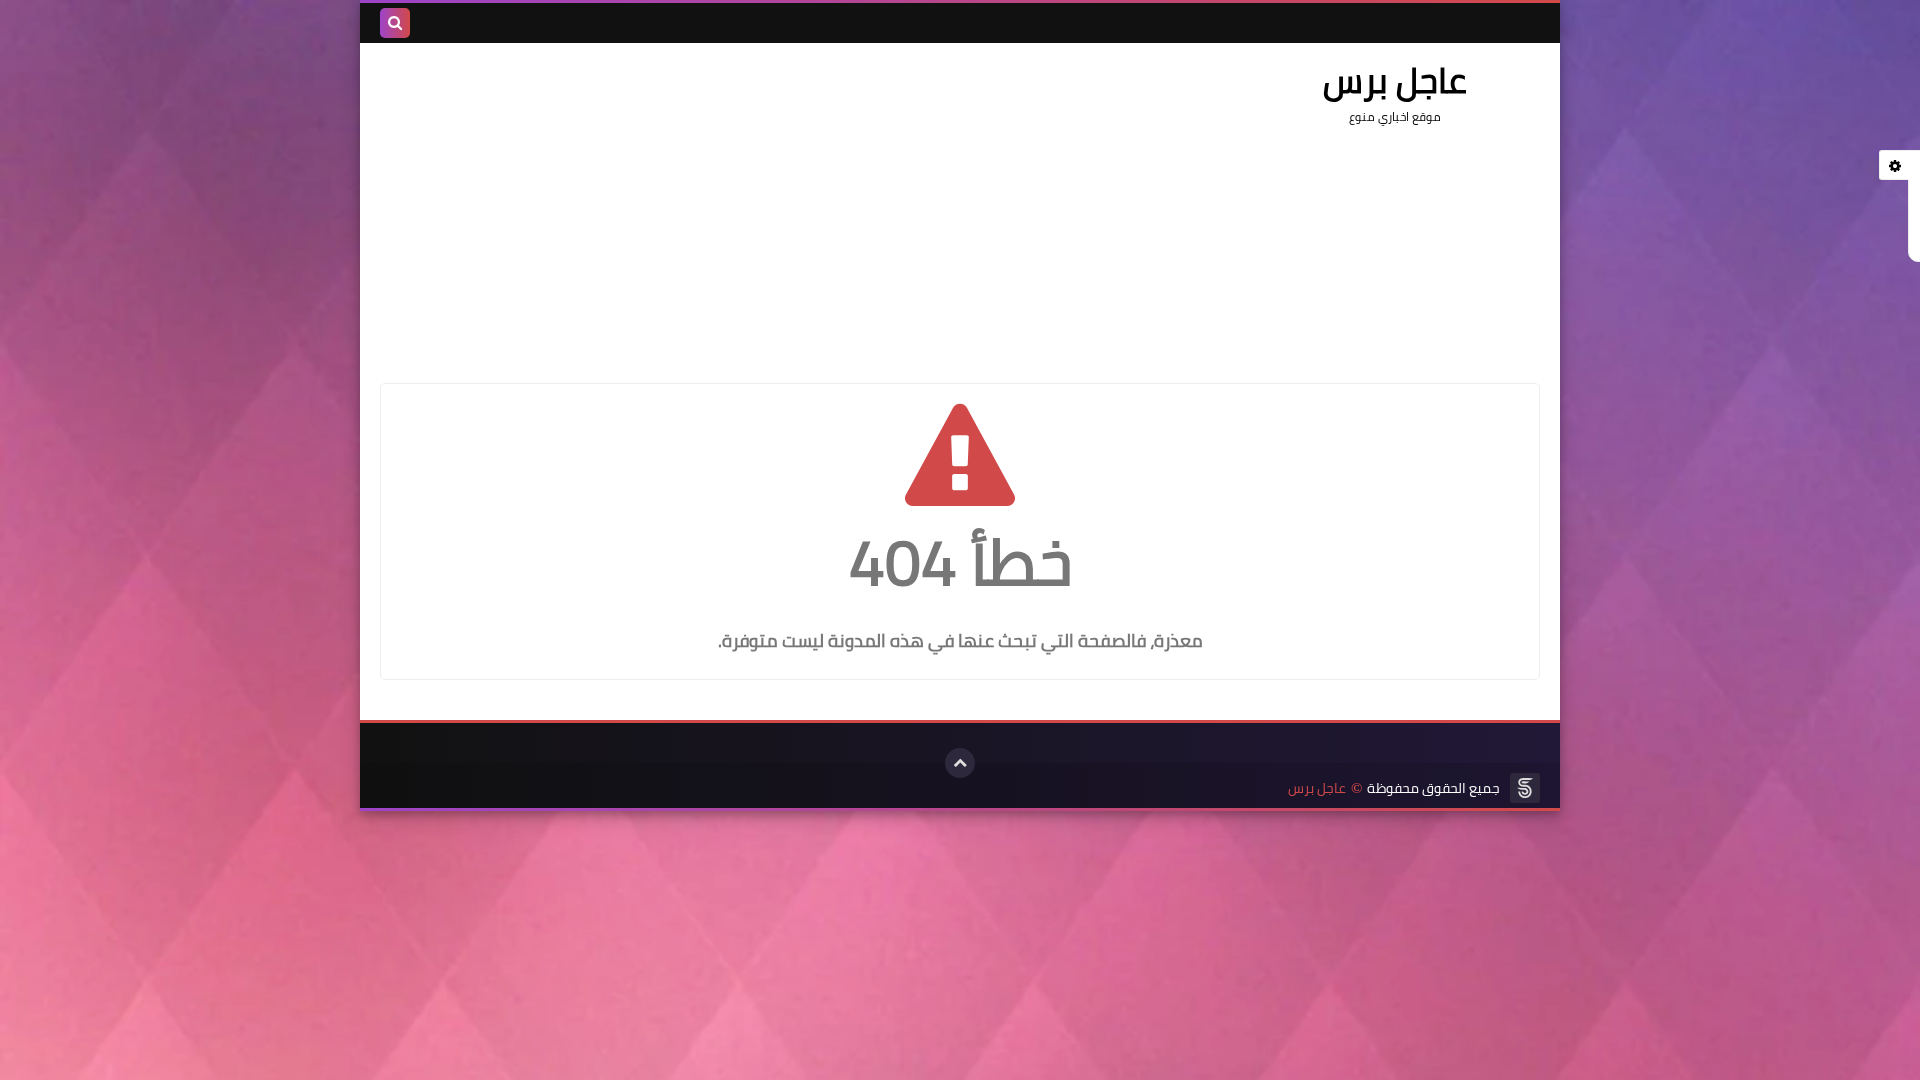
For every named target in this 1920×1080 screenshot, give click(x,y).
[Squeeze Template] (1525, 788)
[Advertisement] (744, 203)
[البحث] (395, 23)
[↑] (960, 763)
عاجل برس (1317, 788)
